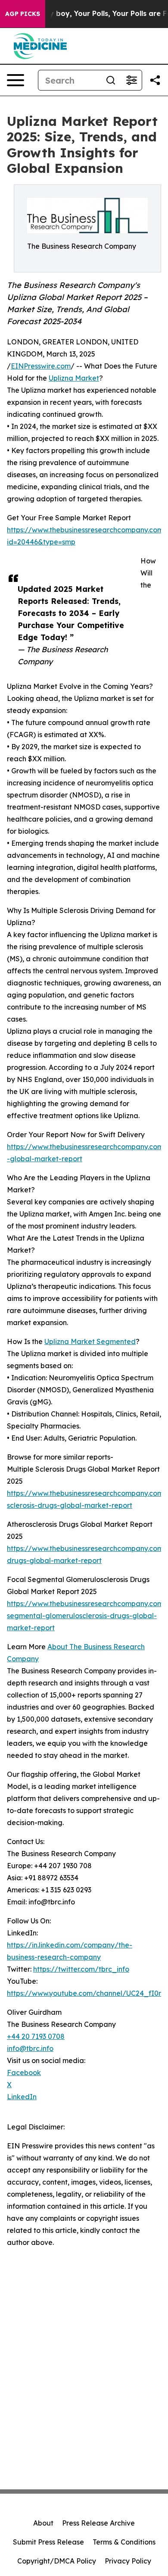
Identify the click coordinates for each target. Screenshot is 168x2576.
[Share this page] (155, 80)
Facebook (24, 2073)
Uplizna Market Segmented (90, 1341)
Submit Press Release (48, 2542)
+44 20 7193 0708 (36, 2036)
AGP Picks (23, 14)
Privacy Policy (128, 2561)
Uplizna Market (74, 378)
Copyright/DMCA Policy (57, 2561)
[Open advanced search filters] (131, 80)
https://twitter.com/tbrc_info (81, 1969)
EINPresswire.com (41, 366)
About (43, 2523)
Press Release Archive (98, 2523)
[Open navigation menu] (16, 80)
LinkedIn (22, 2097)
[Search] (111, 80)
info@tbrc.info (30, 2048)
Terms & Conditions (124, 2542)
